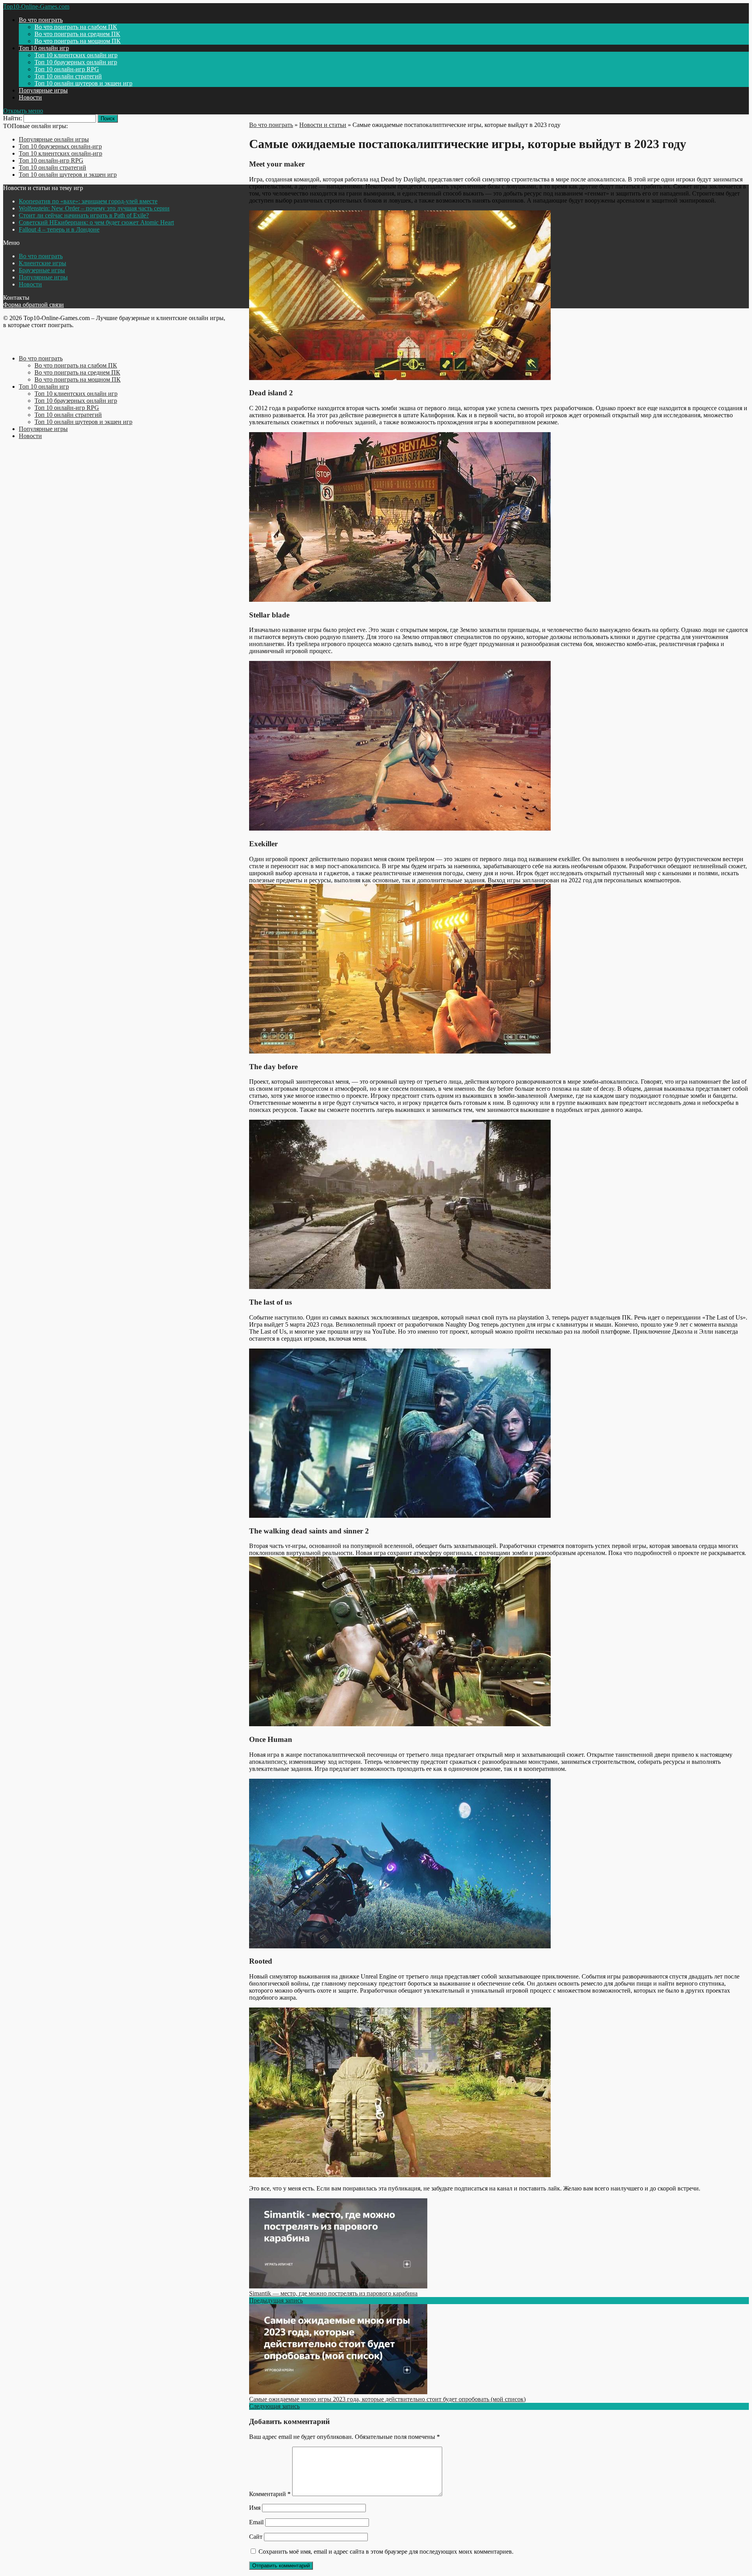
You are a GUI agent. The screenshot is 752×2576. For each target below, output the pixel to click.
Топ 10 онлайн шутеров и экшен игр (83, 83)
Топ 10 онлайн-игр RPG (67, 69)
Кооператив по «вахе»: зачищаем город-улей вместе (88, 201)
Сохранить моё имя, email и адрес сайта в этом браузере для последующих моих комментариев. (386, 2552)
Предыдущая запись (276, 2300)
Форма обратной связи (33, 305)
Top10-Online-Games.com (36, 6)
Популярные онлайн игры (54, 139)
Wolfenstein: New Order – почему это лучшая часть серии (94, 208)
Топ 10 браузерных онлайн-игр (60, 146)
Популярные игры (43, 90)
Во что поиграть (41, 20)
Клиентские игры (42, 263)
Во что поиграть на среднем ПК (77, 34)
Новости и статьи (323, 125)
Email (256, 2522)
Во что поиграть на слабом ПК (76, 27)
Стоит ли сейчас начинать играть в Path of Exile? (84, 215)
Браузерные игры (42, 270)
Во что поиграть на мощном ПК (78, 41)
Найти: (13, 118)
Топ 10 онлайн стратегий (68, 76)
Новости (30, 97)
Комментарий (270, 2494)
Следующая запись (274, 2406)
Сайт (256, 2537)
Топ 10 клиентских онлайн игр (76, 55)
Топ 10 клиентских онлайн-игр (61, 153)
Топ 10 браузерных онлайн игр (76, 62)
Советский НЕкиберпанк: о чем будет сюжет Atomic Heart (96, 222)
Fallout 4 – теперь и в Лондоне (59, 229)
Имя (255, 2508)
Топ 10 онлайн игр (44, 48)
